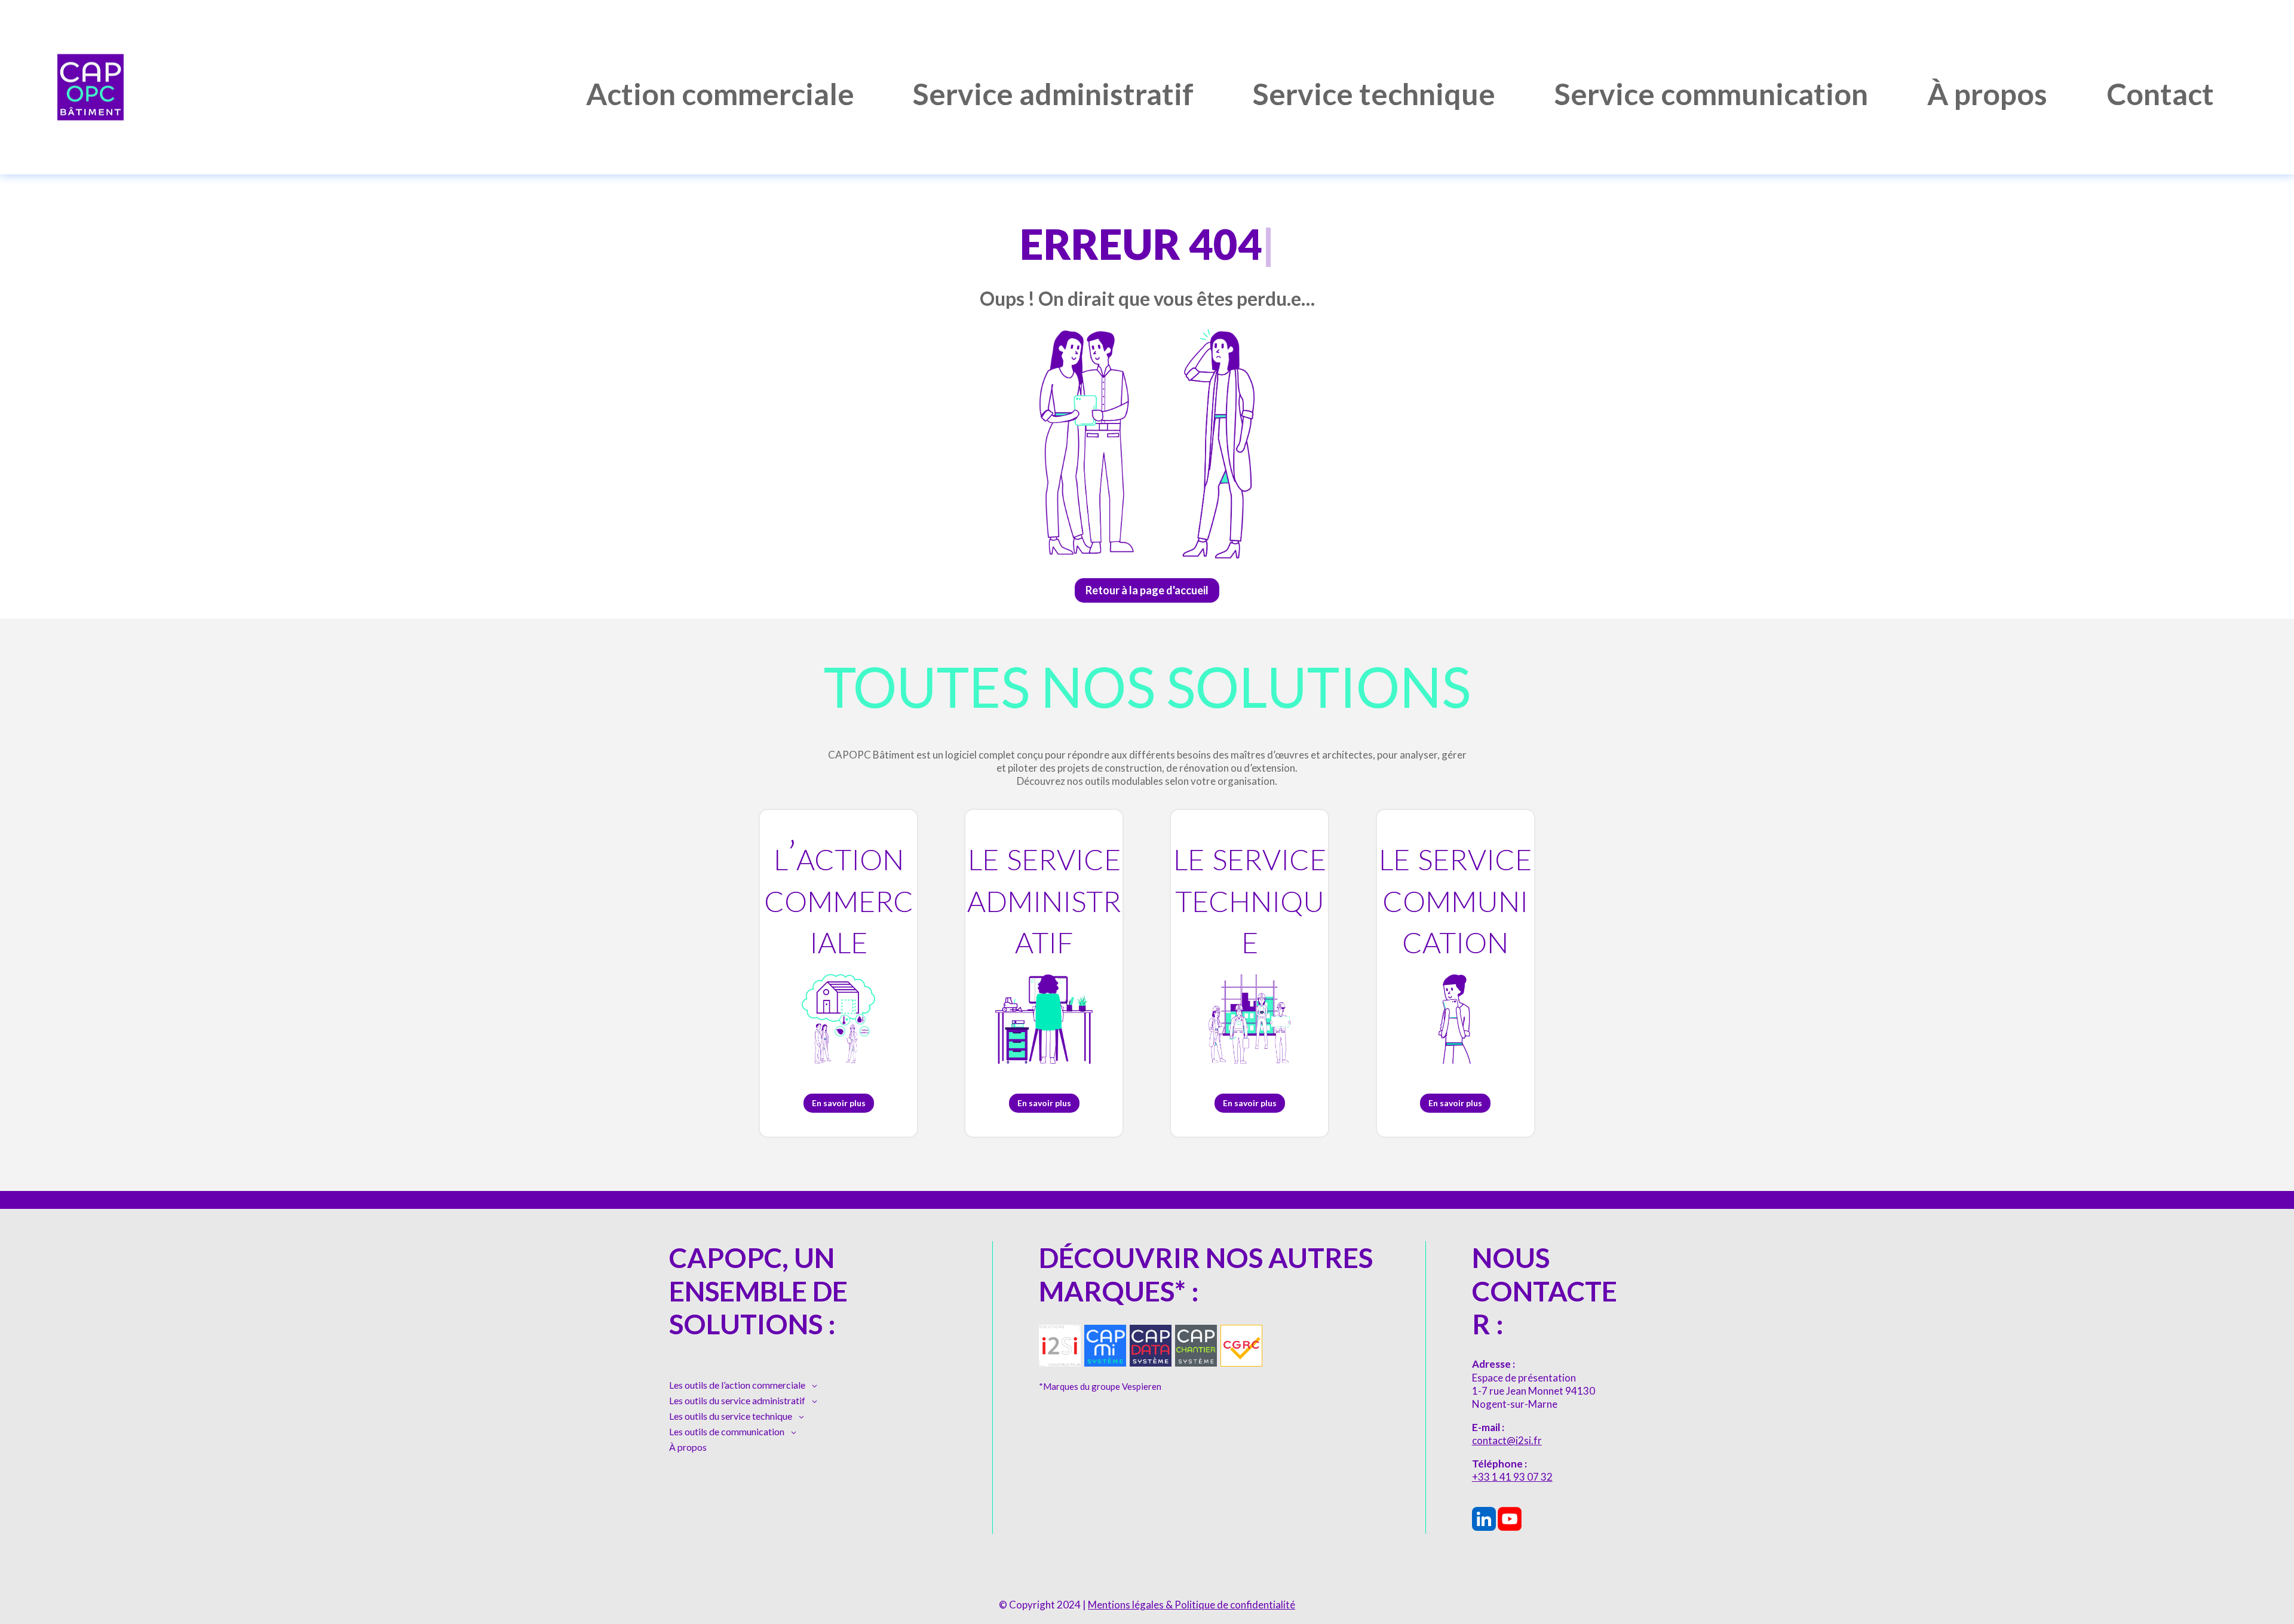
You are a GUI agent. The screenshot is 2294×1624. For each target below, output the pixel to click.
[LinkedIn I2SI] (1484, 1527)
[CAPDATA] (1151, 1363)
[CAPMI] (1105, 1363)
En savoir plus (839, 1103)
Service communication (1711, 96)
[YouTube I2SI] (1510, 1527)
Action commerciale (720, 96)
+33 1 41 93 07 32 (1512, 1477)
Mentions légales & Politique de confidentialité (1192, 1605)
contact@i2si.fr (1507, 1440)
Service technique (1374, 96)
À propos (1987, 96)
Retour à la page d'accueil (1147, 590)
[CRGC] (1241, 1363)
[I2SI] (1060, 1363)
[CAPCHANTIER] (1196, 1363)
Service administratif (1053, 96)
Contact (2160, 96)
